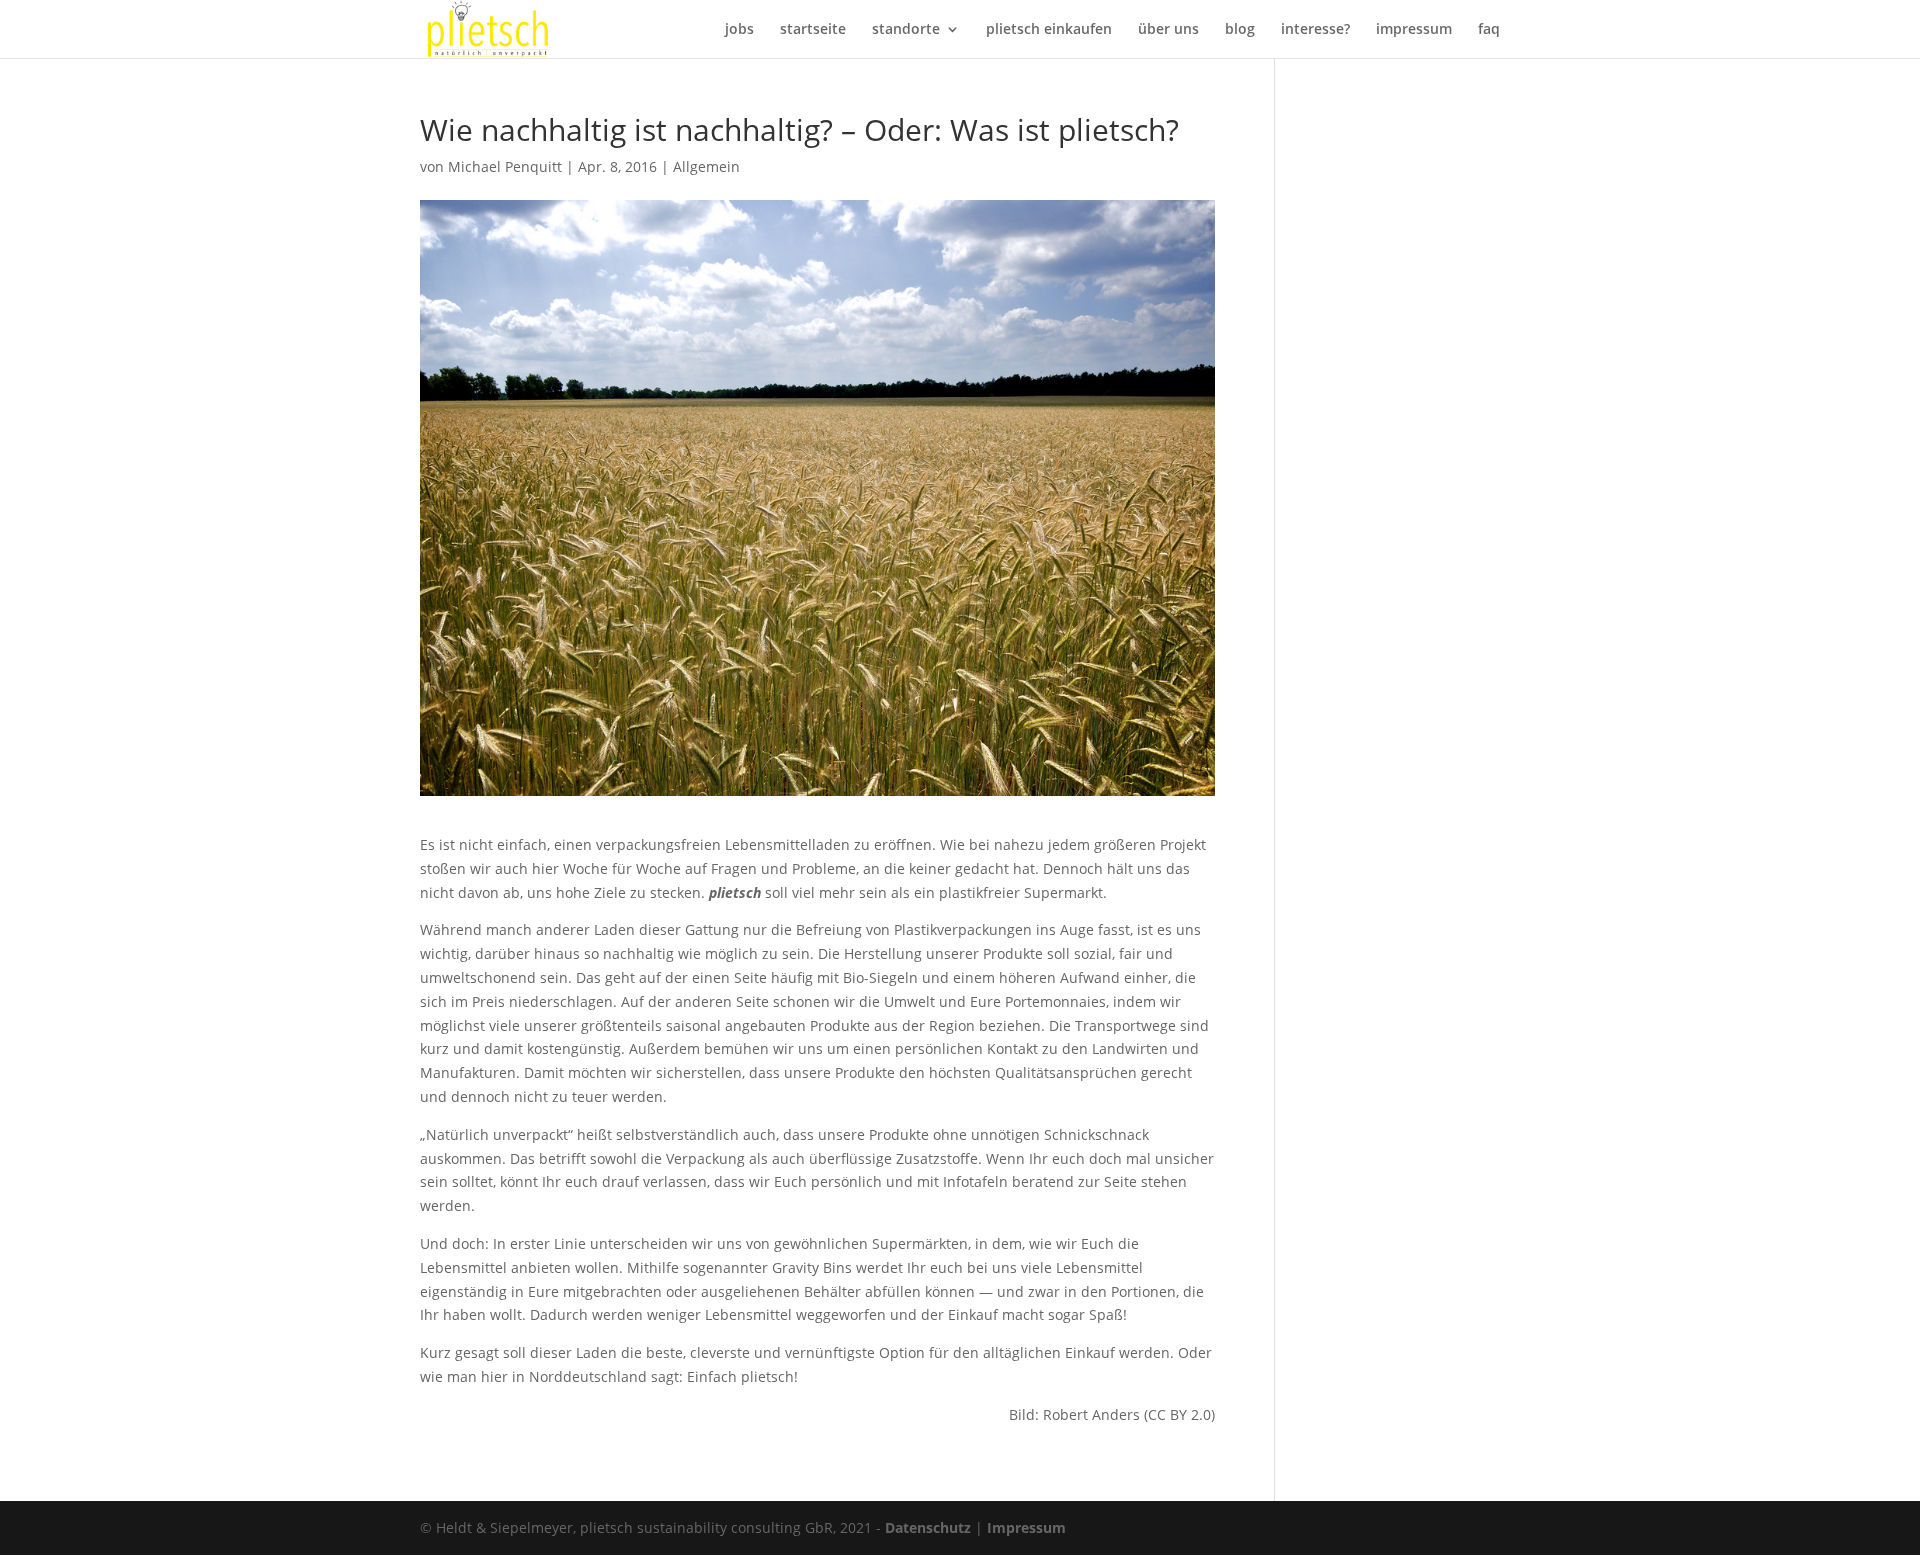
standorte (906, 30)
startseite (813, 30)
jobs (739, 30)
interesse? (1315, 30)
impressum (1414, 30)
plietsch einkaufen (1049, 30)
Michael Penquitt (505, 166)
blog (1240, 30)
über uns (1168, 30)
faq (1489, 30)
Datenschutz (928, 1527)
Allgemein (706, 166)
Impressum (1026, 1527)
